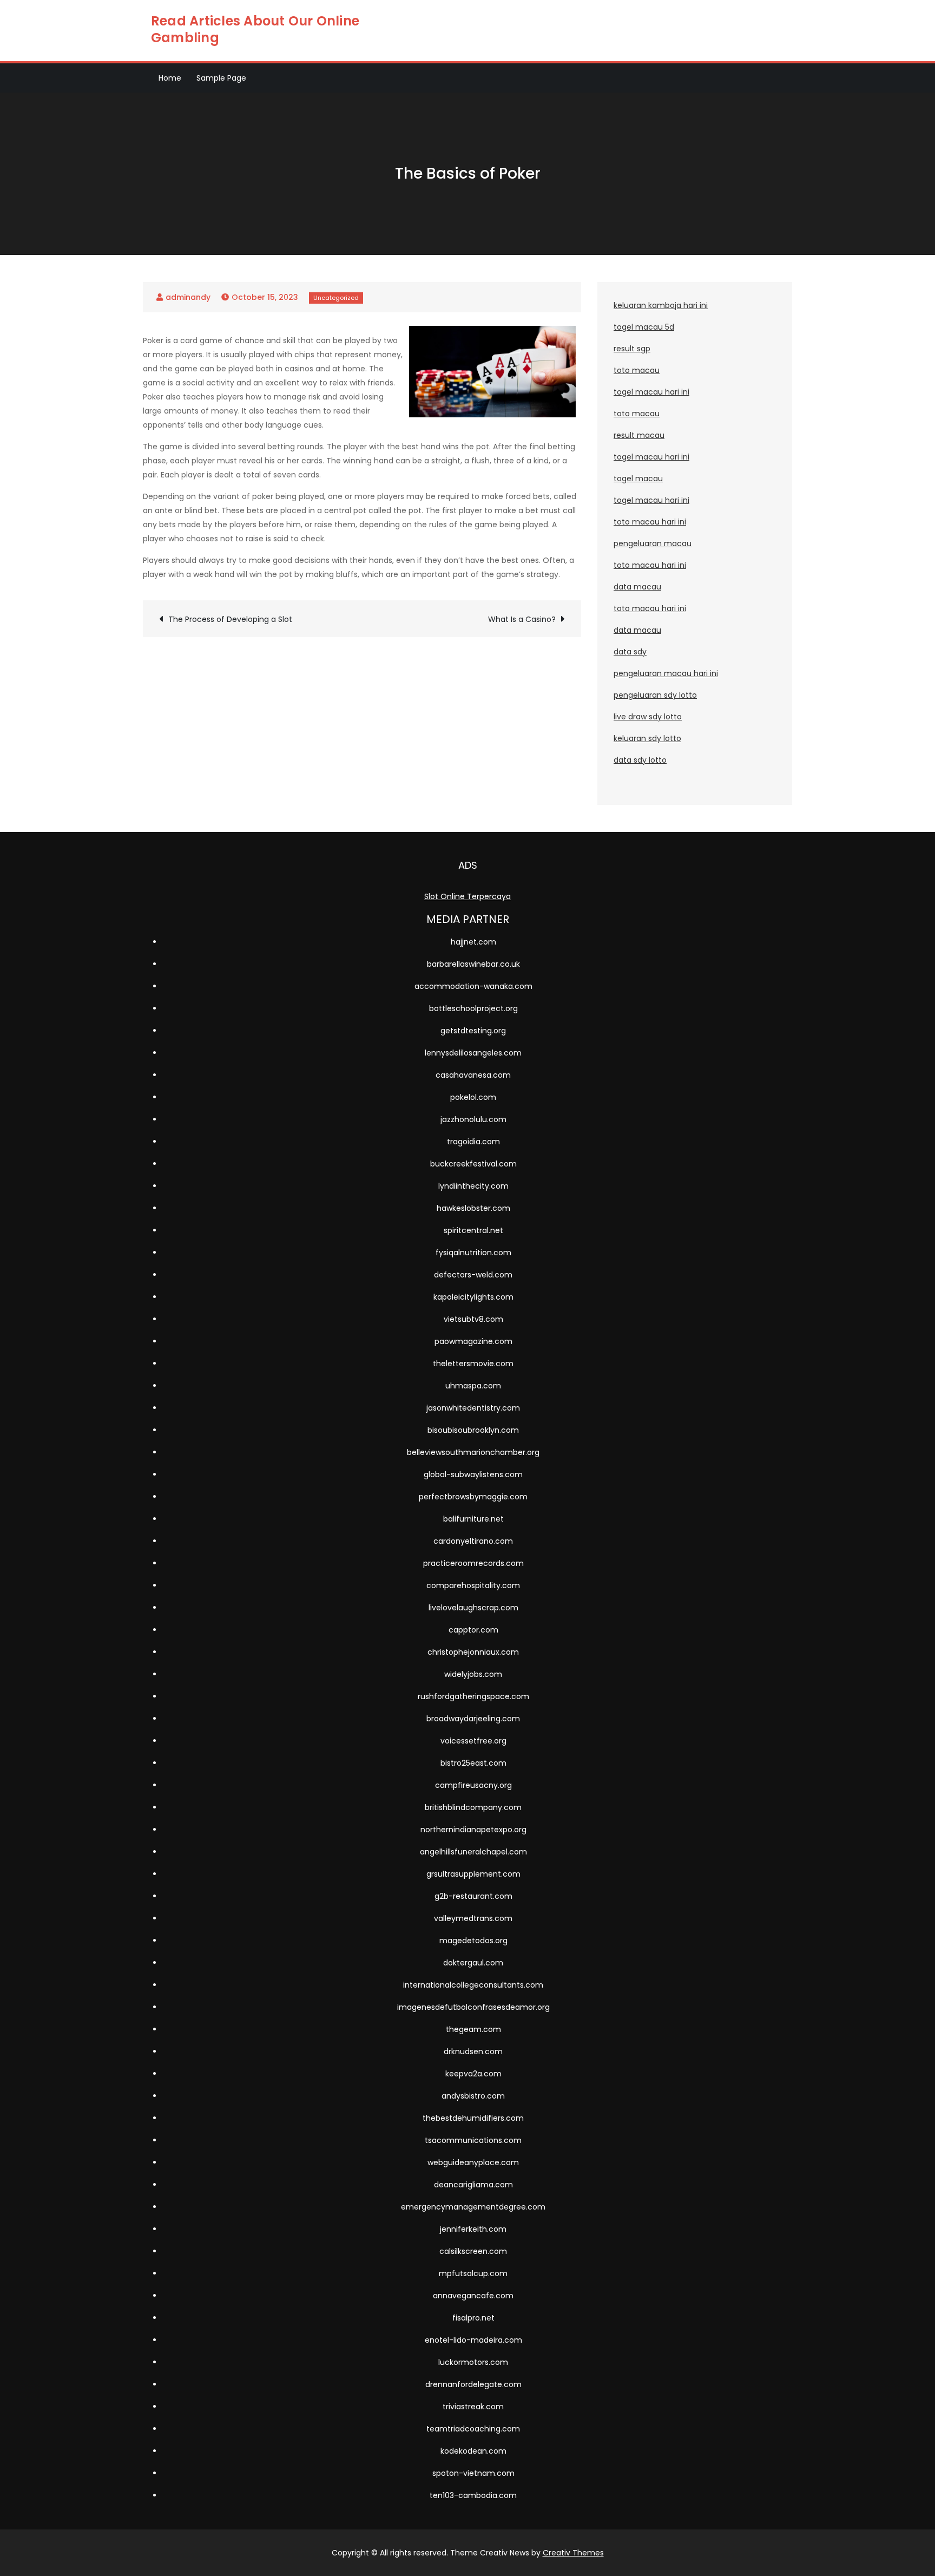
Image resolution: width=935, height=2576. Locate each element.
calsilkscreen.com (473, 2251)
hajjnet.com (473, 942)
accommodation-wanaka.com (473, 986)
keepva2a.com (473, 2074)
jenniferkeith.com (473, 2229)
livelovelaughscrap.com (473, 1608)
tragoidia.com (473, 1142)
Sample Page (221, 78)
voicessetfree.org (473, 1741)
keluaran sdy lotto (647, 738)
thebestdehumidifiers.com (473, 2118)
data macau (637, 587)
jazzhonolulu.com (473, 1119)
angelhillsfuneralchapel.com (473, 1852)
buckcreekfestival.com (473, 1164)
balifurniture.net (473, 1519)
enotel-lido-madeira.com (473, 2340)
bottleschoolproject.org (473, 1008)
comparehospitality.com (473, 1585)
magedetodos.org (473, 1941)
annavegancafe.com (473, 2296)
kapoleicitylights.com (473, 1297)
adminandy (188, 297)
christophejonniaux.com (473, 1652)
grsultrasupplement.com (473, 1874)
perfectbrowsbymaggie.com (473, 1497)
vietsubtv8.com (473, 1319)
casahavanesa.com (473, 1075)
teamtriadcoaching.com (473, 2429)
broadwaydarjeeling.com (473, 1719)
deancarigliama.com (473, 2185)
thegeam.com (473, 2029)
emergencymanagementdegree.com (473, 2207)
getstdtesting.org (473, 1031)
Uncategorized (336, 298)
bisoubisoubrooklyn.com (473, 1430)
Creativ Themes (573, 2553)
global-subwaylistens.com (473, 1474)
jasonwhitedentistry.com (473, 1408)
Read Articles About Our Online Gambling (255, 29)
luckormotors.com (473, 2362)
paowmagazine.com (473, 1341)
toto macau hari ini (650, 522)
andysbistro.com (473, 2096)
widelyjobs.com (473, 1674)
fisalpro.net (473, 2318)
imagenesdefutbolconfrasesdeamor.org (473, 2007)
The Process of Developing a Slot (230, 619)
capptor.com (473, 1630)
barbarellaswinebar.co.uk (473, 964)
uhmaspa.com (473, 1386)
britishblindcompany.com (473, 1807)
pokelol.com (473, 1097)
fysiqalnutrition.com (473, 1253)
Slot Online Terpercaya (467, 896)
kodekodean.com (473, 2451)
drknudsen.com (473, 2051)
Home (170, 78)
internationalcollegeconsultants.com (473, 1985)
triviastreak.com (473, 2407)
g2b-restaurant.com (473, 1896)
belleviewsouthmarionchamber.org (473, 1452)
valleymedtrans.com (473, 1918)
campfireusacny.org (473, 1785)
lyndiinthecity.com (473, 1186)
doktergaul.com (473, 1963)
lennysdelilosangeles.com (473, 1053)
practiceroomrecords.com (473, 1563)
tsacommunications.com (473, 2140)
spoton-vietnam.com (473, 2473)
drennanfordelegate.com (473, 2384)
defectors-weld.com (473, 1275)
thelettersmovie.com (473, 1364)
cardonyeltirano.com (473, 1541)
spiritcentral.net (473, 1230)
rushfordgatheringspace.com (473, 1696)
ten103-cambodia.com (473, 2495)
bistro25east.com (473, 1763)
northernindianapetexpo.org (473, 1830)
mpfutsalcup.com (473, 2273)
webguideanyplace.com (473, 2162)
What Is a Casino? (522, 619)
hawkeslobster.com (473, 1208)
